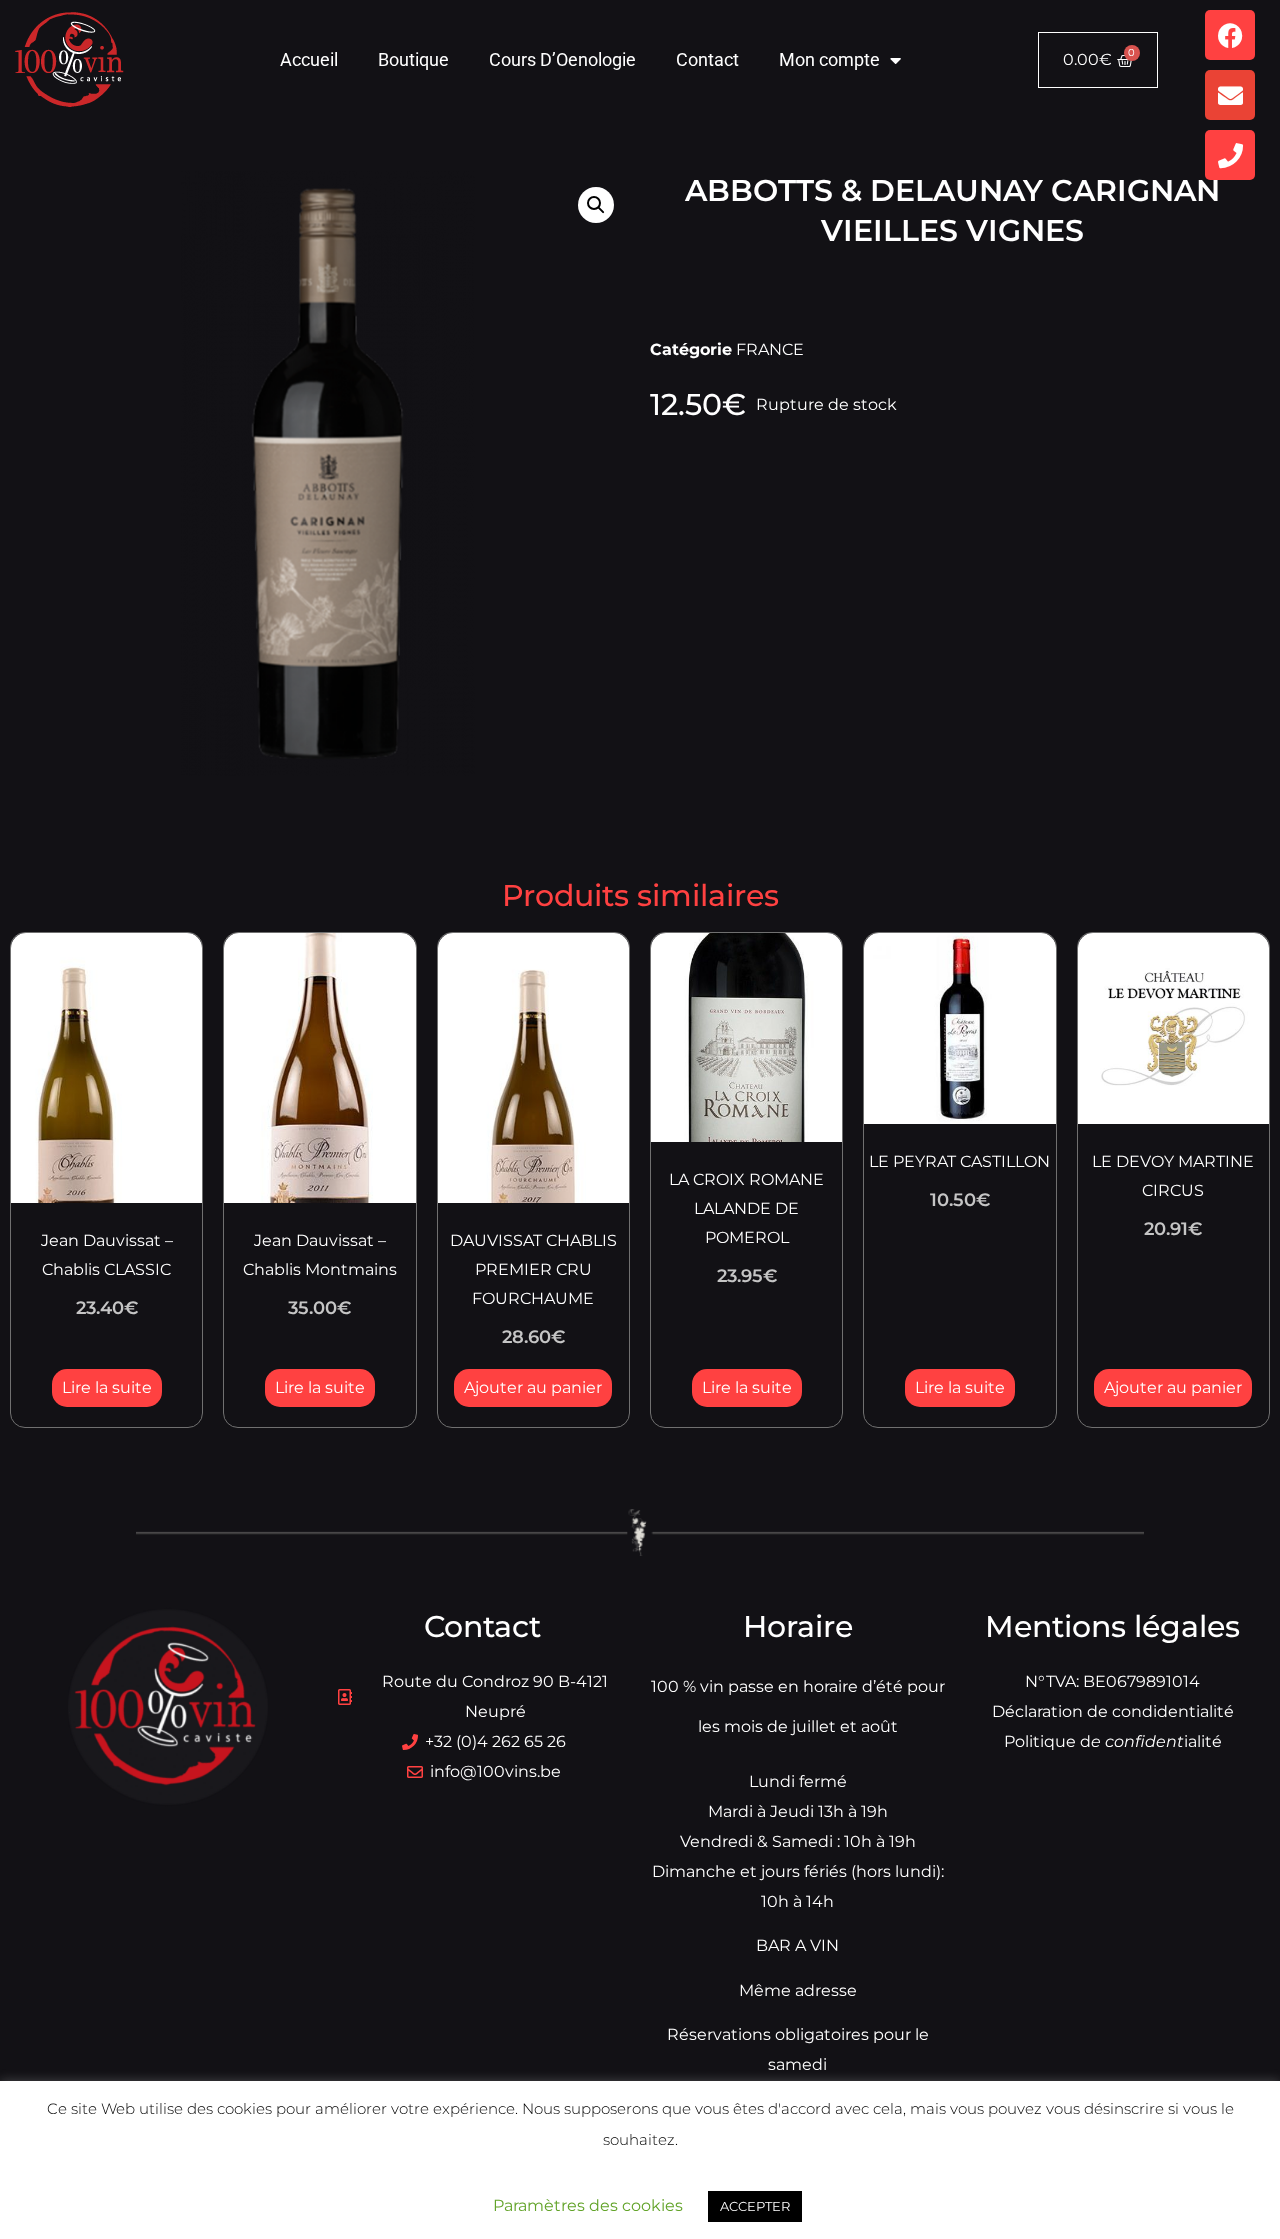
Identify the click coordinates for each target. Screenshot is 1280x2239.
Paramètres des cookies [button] (588, 2205)
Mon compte (829, 59)
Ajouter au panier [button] (533, 1387)
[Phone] (1230, 155)
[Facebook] (1230, 35)
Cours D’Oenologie (562, 59)
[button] (596, 205)
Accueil (309, 59)
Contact (707, 59)
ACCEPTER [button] (755, 2206)
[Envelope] (1230, 95)
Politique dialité (1113, 1741)
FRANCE (770, 349)
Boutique (413, 59)
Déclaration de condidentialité (1113, 1711)
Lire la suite (107, 1387)
